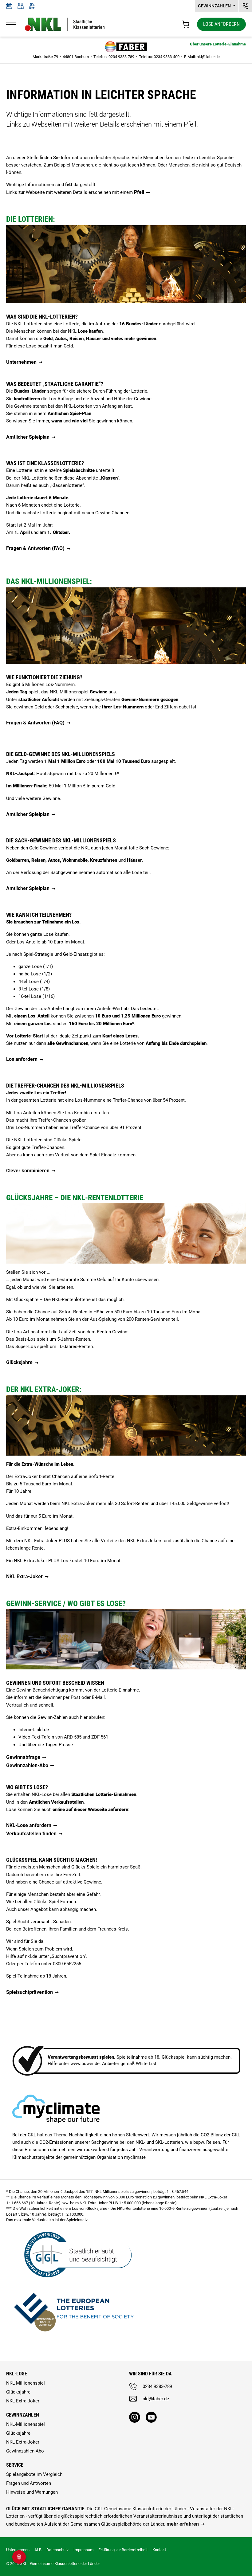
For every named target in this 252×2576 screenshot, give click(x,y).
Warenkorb (185, 24)
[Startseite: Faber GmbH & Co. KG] (126, 47)
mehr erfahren (183, 2524)
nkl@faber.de (208, 57)
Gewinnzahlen (215, 6)
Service (15, 2465)
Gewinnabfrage (23, 1757)
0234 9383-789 (157, 2386)
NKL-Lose (17, 2374)
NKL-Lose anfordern (29, 1825)
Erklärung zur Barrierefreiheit (123, 2550)
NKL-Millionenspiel (26, 2424)
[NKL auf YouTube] (151, 2417)
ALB (38, 2550)
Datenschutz (57, 2550)
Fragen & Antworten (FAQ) (35, 548)
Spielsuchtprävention (30, 1992)
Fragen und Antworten (29, 2483)
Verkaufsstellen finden (31, 1834)
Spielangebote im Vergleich (34, 2474)
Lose (221, 24)
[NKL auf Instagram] (135, 2417)
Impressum (83, 2550)
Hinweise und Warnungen (32, 2492)
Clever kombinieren (28, 1171)
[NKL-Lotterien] (65, 24)
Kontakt (159, 2550)
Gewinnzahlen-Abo (27, 1765)
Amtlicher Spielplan (28, 437)
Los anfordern (22, 1059)
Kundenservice (245, 6)
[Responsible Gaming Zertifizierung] (74, 2311)
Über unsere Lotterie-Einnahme (218, 44)
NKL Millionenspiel (26, 2383)
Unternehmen (21, 362)
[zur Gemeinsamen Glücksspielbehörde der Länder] (74, 2254)
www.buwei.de (85, 2064)
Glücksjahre (19, 1362)
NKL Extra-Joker (24, 1576)
